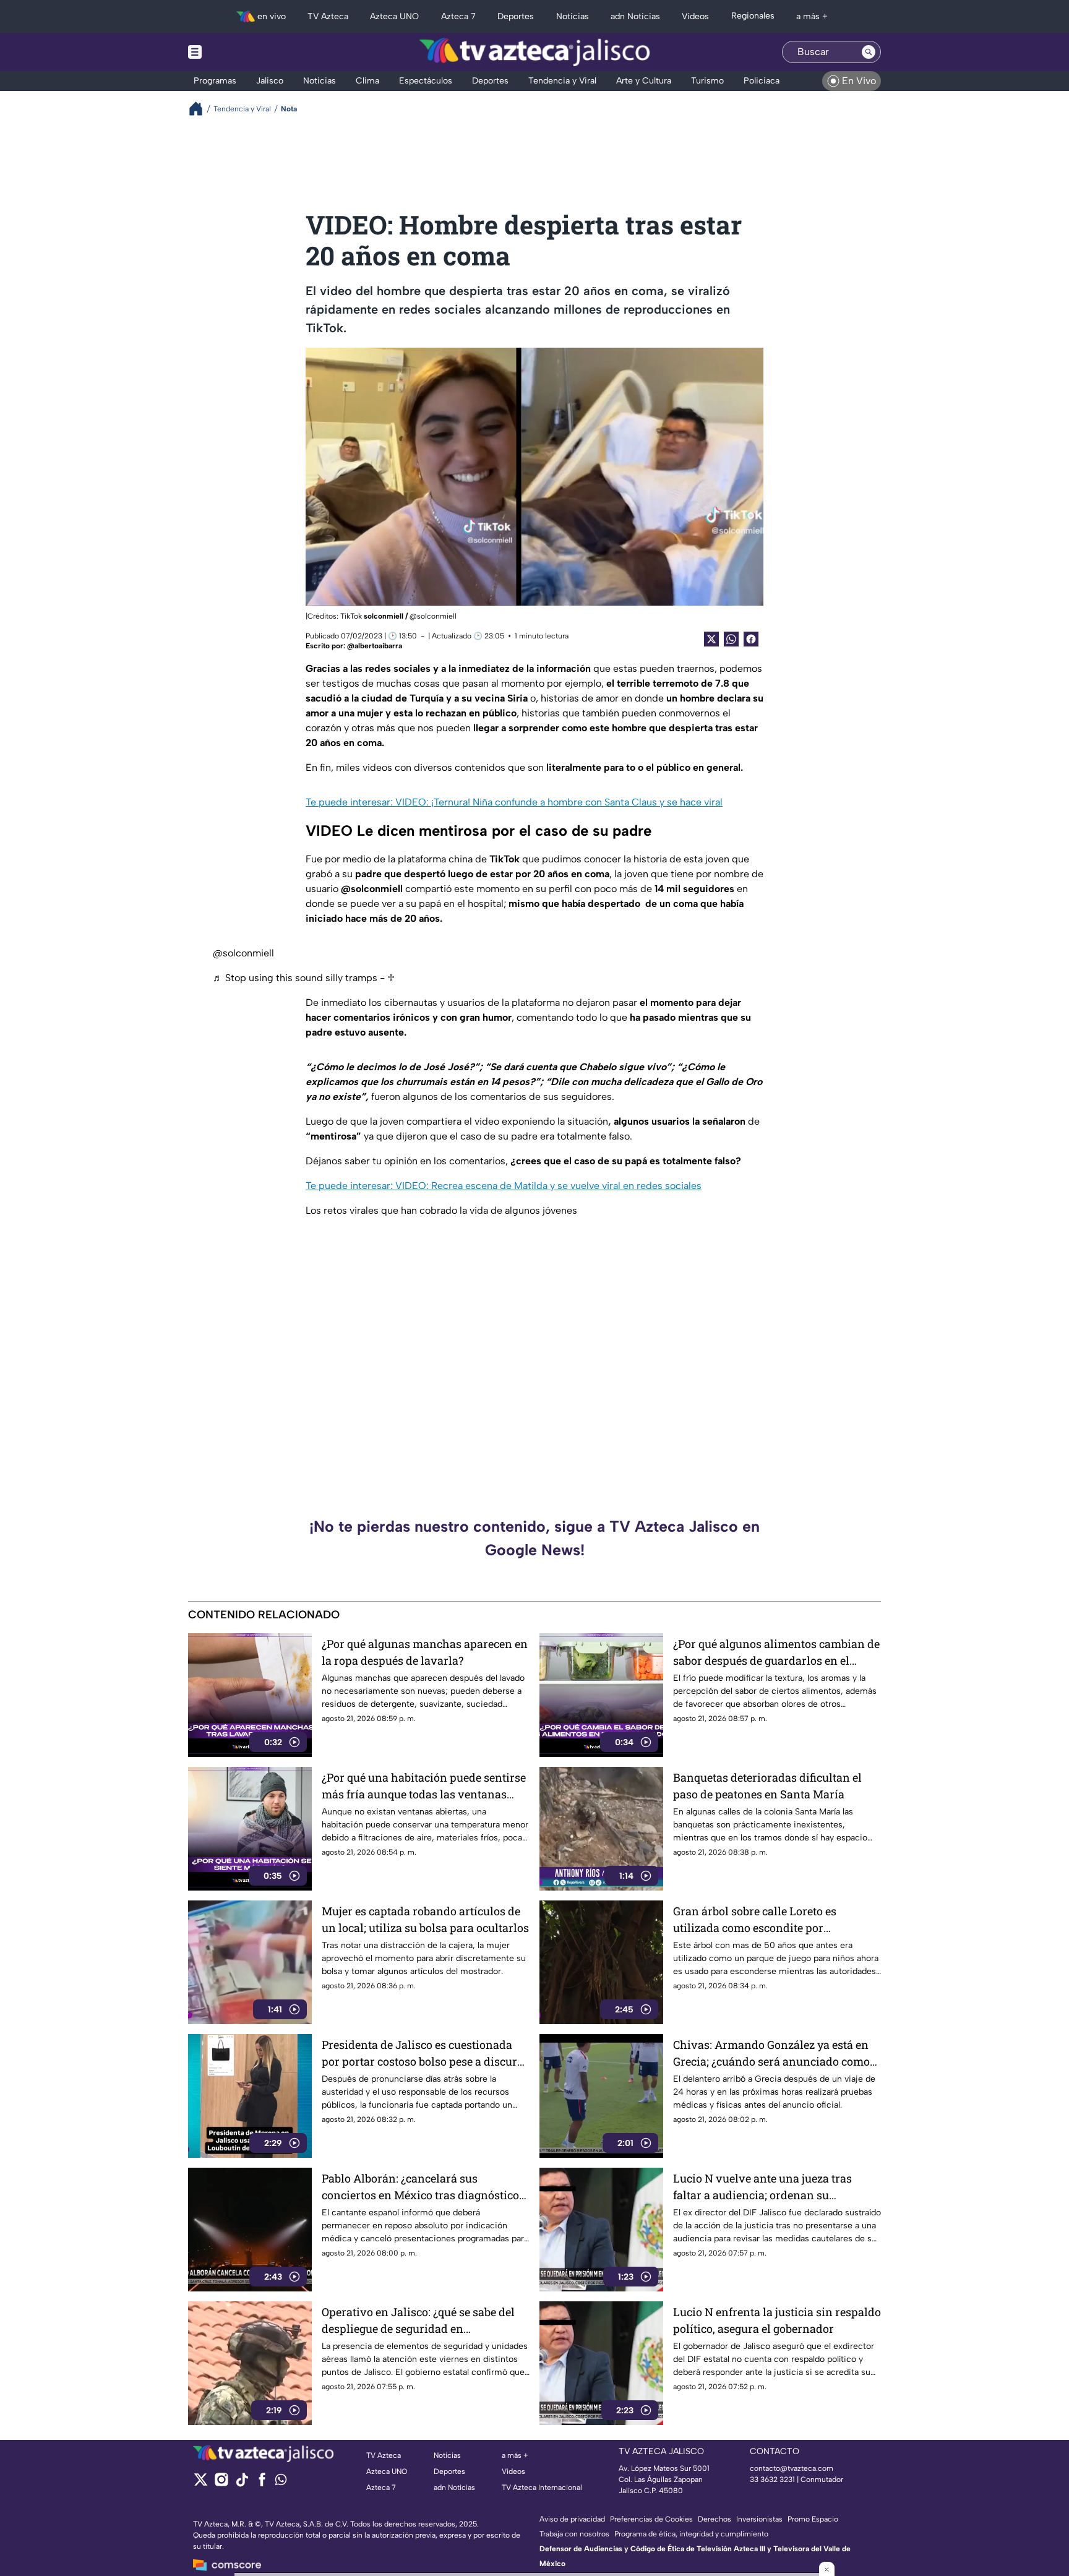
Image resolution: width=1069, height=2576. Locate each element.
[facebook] (262, 2484)
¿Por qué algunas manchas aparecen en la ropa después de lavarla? (425, 1652)
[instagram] (221, 2484)
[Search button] (869, 52)
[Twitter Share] (711, 639)
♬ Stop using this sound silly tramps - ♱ (304, 978)
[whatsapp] (281, 2482)
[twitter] (201, 2484)
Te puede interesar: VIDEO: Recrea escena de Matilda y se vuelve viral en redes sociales (504, 1186)
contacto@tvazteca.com (792, 2468)
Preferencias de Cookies (651, 2519)
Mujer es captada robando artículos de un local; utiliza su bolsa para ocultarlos (425, 1919)
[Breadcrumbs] (201, 109)
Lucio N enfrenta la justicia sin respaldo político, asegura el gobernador (777, 2320)
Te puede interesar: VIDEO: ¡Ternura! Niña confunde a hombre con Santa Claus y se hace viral (514, 802)
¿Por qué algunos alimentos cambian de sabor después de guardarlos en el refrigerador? (776, 1653)
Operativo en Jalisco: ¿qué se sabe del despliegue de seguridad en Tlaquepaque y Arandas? (418, 2321)
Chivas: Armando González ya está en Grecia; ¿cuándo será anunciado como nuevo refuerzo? (771, 2054)
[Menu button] (238, 52)
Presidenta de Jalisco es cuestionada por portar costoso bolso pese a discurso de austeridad (425, 2054)
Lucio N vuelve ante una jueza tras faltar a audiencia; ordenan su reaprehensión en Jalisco (762, 2187)
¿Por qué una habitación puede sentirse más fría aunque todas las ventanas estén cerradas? (424, 1786)
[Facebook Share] (751, 639)
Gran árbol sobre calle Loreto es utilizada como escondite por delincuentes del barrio (755, 1920)
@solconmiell (243, 953)
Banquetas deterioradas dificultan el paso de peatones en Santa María (767, 1786)
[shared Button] (731, 639)
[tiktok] (242, 2484)
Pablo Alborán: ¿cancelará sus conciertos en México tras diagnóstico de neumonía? (420, 2187)
